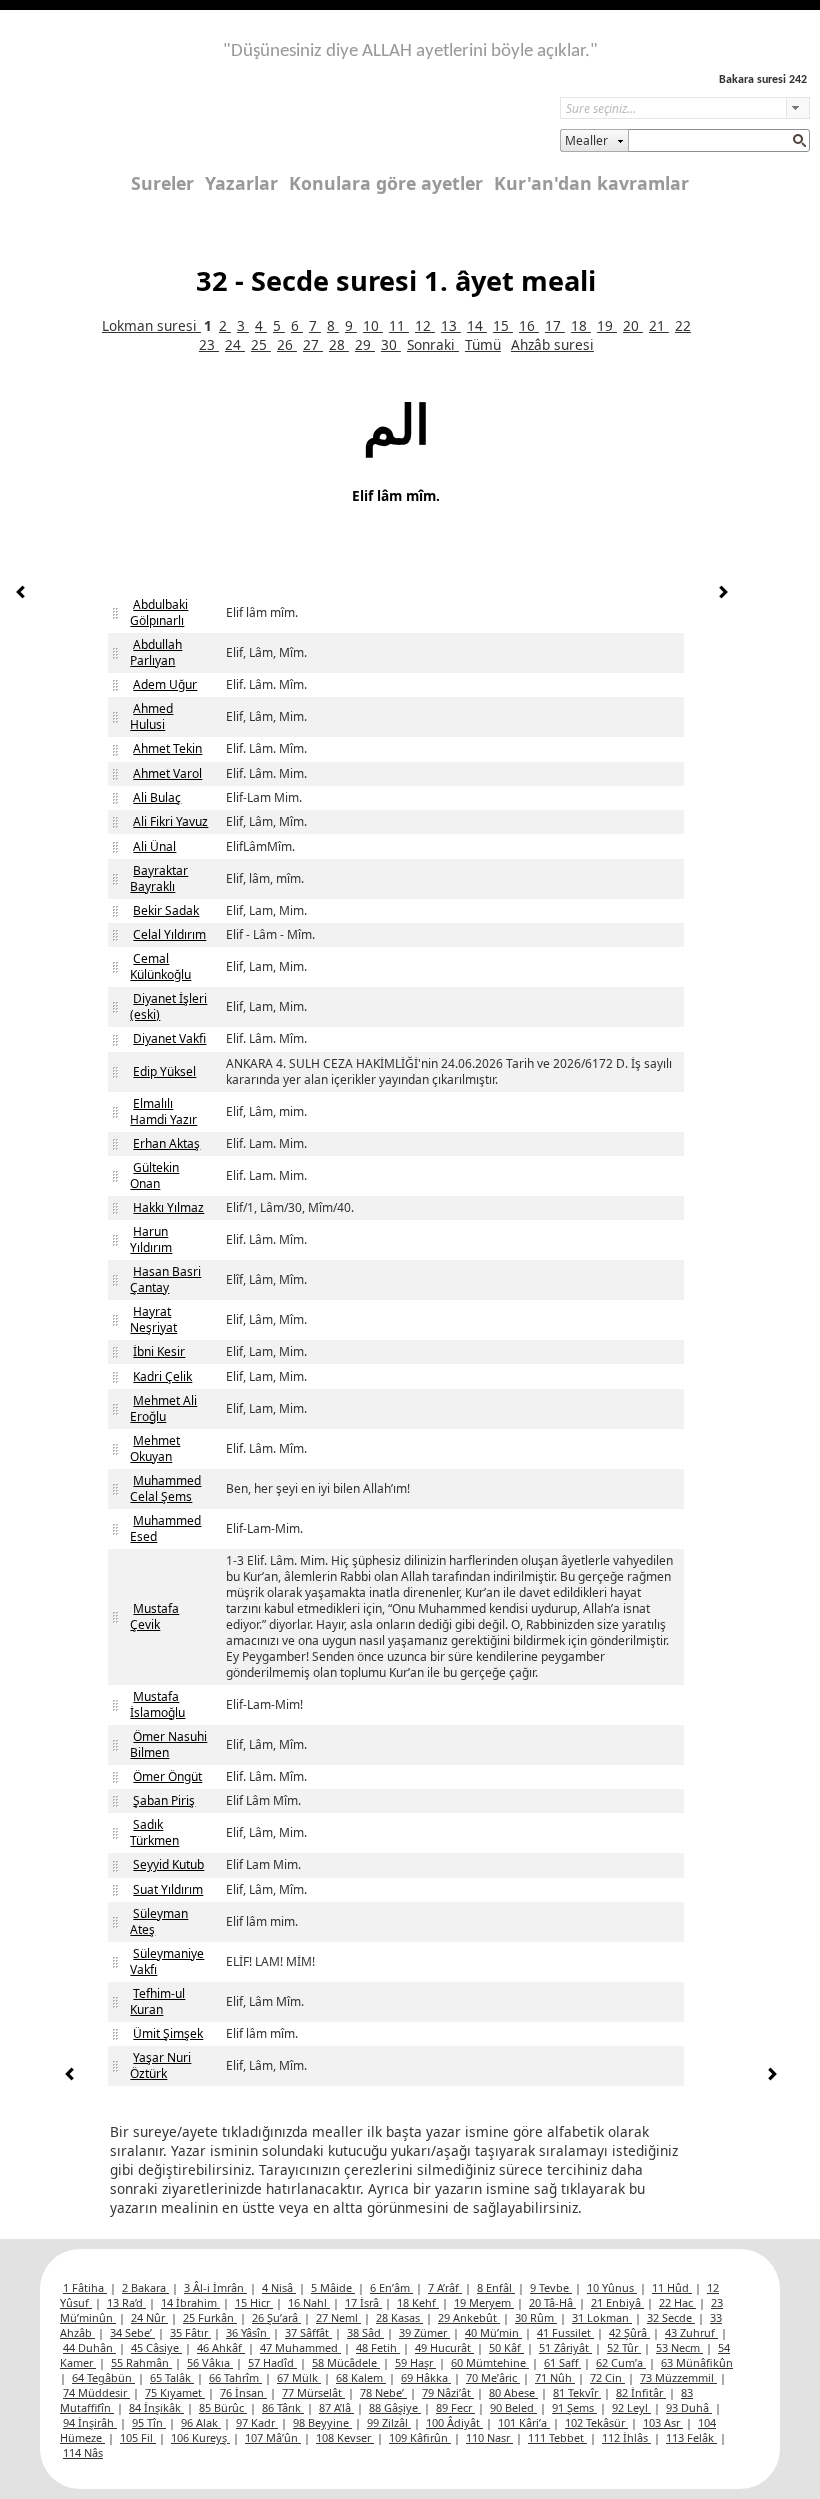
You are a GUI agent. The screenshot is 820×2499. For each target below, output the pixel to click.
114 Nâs (83, 2452)
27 (313, 344)
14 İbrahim (190, 2302)
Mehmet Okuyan (155, 1448)
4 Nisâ (279, 2287)
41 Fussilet (565, 2332)
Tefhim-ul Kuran (157, 2001)
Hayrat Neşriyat (153, 1319)
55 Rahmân (141, 2362)
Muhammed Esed (165, 1528)
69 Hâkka (426, 2377)
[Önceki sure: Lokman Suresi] (21, 594)
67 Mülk (299, 2377)
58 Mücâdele (346, 2362)
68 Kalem (361, 2377)
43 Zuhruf (691, 2332)
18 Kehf (418, 2302)
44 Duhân (89, 2347)
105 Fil (138, 2437)
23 (209, 344)
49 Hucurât (444, 2347)
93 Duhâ (689, 2407)
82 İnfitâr (641, 2392)
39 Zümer (424, 2332)
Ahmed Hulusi (151, 716)
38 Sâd (365, 2332)
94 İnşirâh (90, 2422)
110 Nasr (489, 2437)
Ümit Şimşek (168, 2033)
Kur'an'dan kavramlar (591, 183)
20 (633, 325)
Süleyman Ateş (159, 1921)
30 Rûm (536, 2317)
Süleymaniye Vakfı (167, 1961)
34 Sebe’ (132, 2332)
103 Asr (663, 2422)
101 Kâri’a (524, 2422)
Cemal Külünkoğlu (160, 966)
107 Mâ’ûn (273, 2437)
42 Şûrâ (629, 2332)
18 (581, 325)
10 (373, 325)
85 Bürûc (223, 2407)
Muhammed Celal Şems (165, 1488)
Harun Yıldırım (151, 1239)
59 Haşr (415, 2362)
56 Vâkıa (210, 2362)
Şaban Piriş (164, 1800)
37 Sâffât (308, 2332)
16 (529, 325)
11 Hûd (672, 2287)
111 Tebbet (557, 2437)
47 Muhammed (300, 2347)
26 (287, 344)
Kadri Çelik (162, 1376)
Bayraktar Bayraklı (159, 878)
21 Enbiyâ (617, 2302)
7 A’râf (445, 2287)
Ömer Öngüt (167, 1776)
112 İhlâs (626, 2437)
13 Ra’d (126, 2302)
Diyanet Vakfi (169, 1038)
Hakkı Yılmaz (168, 1207)
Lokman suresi (151, 325)
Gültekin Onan (154, 1175)
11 (399, 325)
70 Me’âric (493, 2377)
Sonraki (433, 344)
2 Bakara (145, 2287)
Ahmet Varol (167, 773)
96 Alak (201, 2422)
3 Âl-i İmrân (215, 2287)
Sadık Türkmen (154, 1832)
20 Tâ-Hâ (552, 2302)
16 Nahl (309, 2302)
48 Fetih (378, 2347)
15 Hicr (254, 2302)
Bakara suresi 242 (763, 80)
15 (503, 325)
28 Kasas (399, 2317)
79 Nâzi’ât (448, 2392)
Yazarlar (241, 183)
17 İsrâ (363, 2302)
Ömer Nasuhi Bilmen (168, 1744)
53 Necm (679, 2347)
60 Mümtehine (490, 2362)
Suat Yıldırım (168, 1889)
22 (683, 325)
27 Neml (338, 2317)
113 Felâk (691, 2437)
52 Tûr (624, 2347)
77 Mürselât (313, 2392)
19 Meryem (484, 2302)
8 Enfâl (496, 2287)
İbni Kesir (159, 1351)
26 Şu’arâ (276, 2317)
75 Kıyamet (175, 2392)
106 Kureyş (200, 2437)
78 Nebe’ (383, 2392)
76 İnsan (243, 2392)
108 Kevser (345, 2437)
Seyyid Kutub (168, 1864)
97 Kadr (257, 2422)
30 (391, 344)
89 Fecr (455, 2407)
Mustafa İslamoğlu (157, 1704)
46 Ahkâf (221, 2347)
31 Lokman (602, 2317)
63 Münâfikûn (697, 2362)
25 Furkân (210, 2317)
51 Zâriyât (565, 2347)
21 (659, 325)
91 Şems (574, 2407)
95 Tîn (149, 2422)
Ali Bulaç (157, 797)
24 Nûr (149, 2317)
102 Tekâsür (596, 2422)
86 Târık (283, 2407)
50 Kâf (506, 2347)
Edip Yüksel (164, 1071)
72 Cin (607, 2377)
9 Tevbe (551, 2287)
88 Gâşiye (395, 2407)
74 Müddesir (96, 2392)
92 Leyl (631, 2407)
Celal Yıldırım (169, 934)
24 (235, 344)
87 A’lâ (336, 2407)
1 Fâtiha (85, 2287)
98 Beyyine (322, 2422)
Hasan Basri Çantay (165, 1279)
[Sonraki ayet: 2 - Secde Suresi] (723, 594)
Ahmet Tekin (167, 748)
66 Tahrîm (235, 2377)
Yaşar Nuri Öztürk (160, 2065)
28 (339, 344)
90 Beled (513, 2407)
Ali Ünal (154, 846)
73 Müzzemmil (678, 2377)
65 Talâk (172, 2377)
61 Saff (562, 2362)
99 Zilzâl (389, 2422)
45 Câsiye (156, 2347)
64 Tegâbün (103, 2377)
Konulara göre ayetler (386, 183)
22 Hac (677, 2302)
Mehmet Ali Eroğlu (163, 1408)
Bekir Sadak (166, 910)
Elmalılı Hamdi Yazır (163, 1111)
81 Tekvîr (577, 2392)
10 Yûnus (612, 2287)
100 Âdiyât (454, 2422)
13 (451, 325)
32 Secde (671, 2317)
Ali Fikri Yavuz (170, 821)
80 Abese (513, 2392)
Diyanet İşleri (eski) (168, 1006)
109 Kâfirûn (420, 2437)
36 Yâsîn (248, 2332)
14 (477, 325)
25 (261, 344)
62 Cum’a (621, 2362)
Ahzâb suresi (552, 344)
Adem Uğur (165, 684)
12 (425, 325)
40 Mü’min (493, 2332)
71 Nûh (555, 2377)
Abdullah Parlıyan (156, 652)
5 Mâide (333, 2287)
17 (555, 325)
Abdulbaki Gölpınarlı (159, 612)
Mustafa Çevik (154, 1616)
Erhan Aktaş (166, 1143)
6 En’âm (391, 2287)
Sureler (162, 183)
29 (365, 344)
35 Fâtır (190, 2332)
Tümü (483, 344)
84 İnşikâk (156, 2407)
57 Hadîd (272, 2362)
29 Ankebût (469, 2317)
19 (607, 325)
